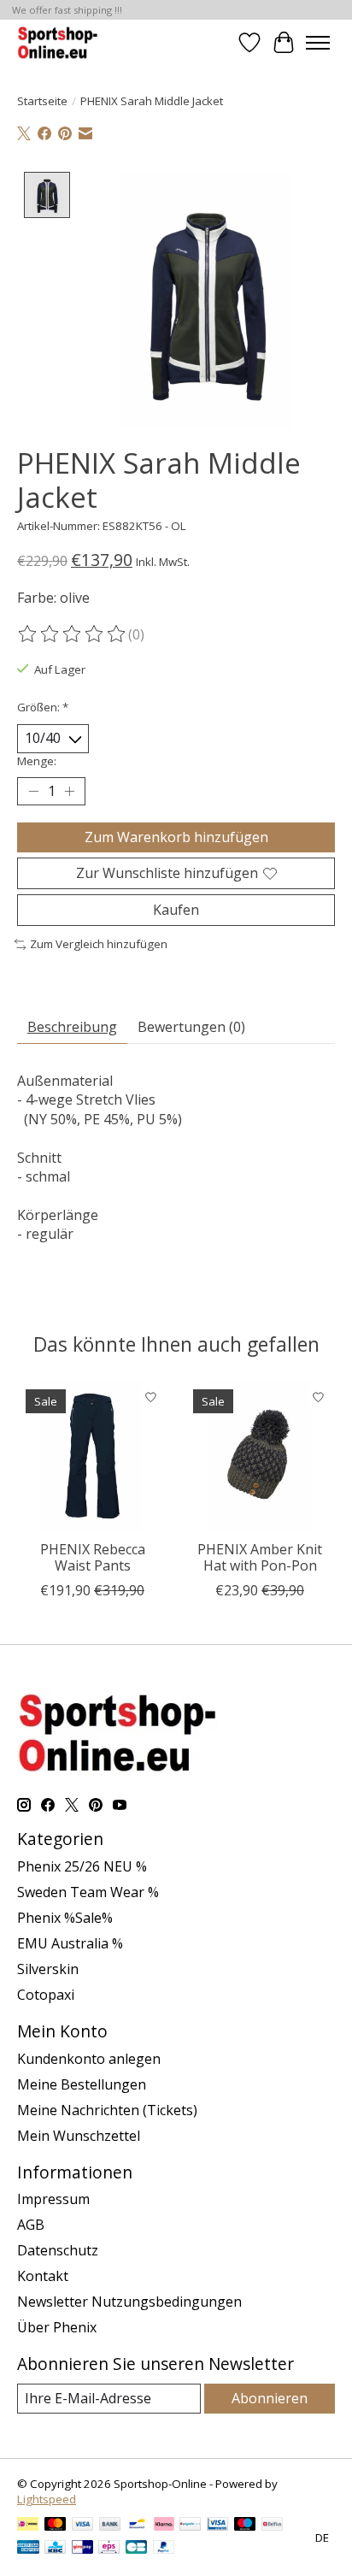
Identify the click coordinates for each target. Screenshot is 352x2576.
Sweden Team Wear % (88, 1892)
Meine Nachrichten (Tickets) (107, 2110)
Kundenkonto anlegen (89, 2059)
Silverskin (48, 1969)
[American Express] (28, 2549)
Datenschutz (58, 2250)
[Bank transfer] (110, 2526)
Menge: (37, 761)
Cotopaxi (46, 1995)
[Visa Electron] (217, 2526)
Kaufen (176, 910)
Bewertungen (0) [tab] (191, 1027)
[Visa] (83, 2526)
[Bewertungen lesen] (73, 634)
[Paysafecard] (190, 2526)
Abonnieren (270, 2398)
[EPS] (109, 2549)
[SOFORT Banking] (164, 2526)
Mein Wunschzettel (79, 2136)
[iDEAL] (28, 2526)
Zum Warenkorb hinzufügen (176, 837)
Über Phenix (57, 2327)
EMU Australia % (70, 1943)
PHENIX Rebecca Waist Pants (93, 1557)
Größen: (43, 707)
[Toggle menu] (318, 43)
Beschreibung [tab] (72, 1027)
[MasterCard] (56, 2526)
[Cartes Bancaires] (136, 2549)
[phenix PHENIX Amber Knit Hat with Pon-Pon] (260, 1456)
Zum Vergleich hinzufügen (99, 944)
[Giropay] (82, 2549)
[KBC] (55, 2549)
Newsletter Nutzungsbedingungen (129, 2302)
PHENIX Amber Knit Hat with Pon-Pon (260, 1557)
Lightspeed (47, 2499)
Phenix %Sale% (65, 1918)
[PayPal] (164, 2549)
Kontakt (43, 2276)
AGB (31, 2225)
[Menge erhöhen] (69, 791)
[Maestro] (245, 2526)
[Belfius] (272, 2526)
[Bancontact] (137, 2526)
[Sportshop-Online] (59, 42)
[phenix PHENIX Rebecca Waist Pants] (92, 1456)
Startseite (42, 101)
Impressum (53, 2199)
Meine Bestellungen (82, 2084)
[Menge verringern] (33, 791)
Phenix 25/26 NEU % (82, 1866)
